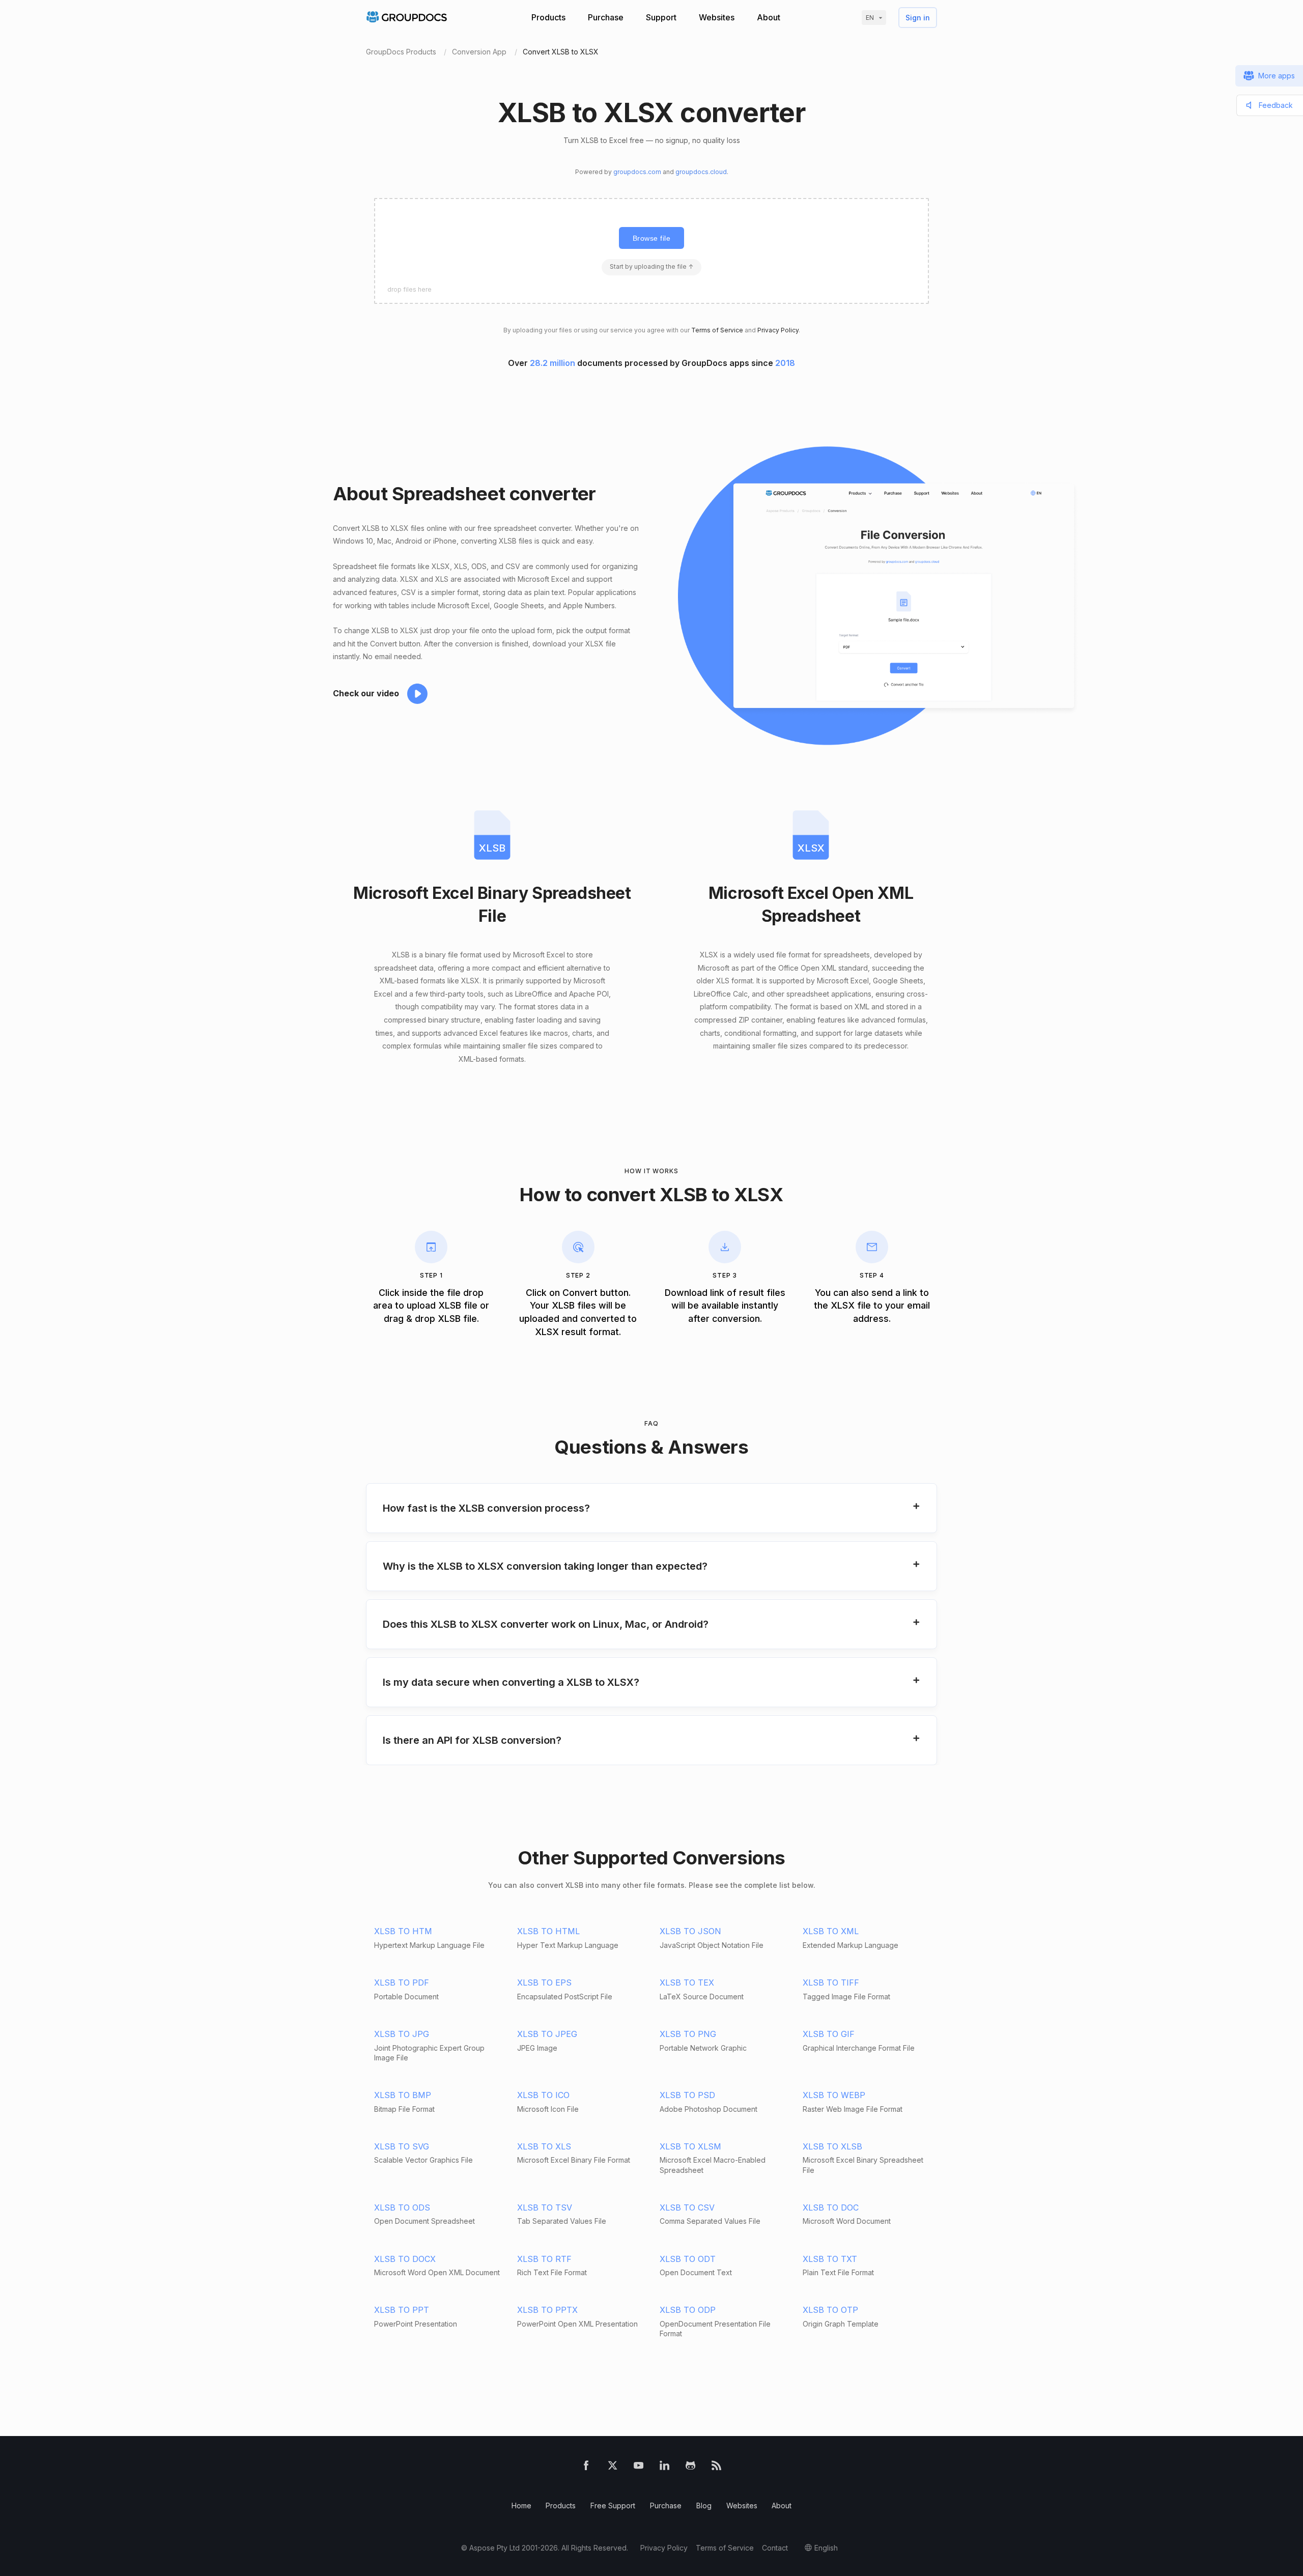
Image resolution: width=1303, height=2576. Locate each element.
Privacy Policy (778, 330)
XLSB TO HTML (548, 1931)
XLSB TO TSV (545, 2207)
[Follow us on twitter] (613, 2468)
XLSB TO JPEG (547, 2034)
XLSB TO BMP (403, 2095)
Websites (717, 17)
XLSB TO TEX (687, 1983)
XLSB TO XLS (544, 2146)
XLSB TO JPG (402, 2034)
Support (661, 17)
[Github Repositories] (690, 2468)
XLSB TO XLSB (832, 2146)
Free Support (613, 2506)
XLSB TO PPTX (547, 2310)
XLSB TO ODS (402, 2207)
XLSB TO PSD (687, 2095)
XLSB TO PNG (688, 2034)
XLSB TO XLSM (690, 2146)
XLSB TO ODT (688, 2259)
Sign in (918, 18)
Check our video (366, 693)
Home (521, 2506)
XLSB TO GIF (829, 2034)
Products (548, 17)
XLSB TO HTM (403, 1931)
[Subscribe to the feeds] (716, 2468)
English (826, 2548)
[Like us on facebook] (586, 2468)
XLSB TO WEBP (834, 2095)
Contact (775, 2548)
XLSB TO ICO (543, 2095)
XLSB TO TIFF (831, 1983)
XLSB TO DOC (831, 2207)
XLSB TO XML (831, 1931)
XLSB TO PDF (402, 1983)
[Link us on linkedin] (664, 2468)
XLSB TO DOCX (405, 2259)
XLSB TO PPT (402, 2310)
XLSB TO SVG (402, 2146)
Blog (704, 2506)
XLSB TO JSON (690, 1931)
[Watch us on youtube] (639, 2468)
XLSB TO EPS (544, 1983)
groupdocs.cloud (701, 172)
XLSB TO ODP (688, 2310)
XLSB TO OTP (830, 2310)
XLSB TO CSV (687, 2207)
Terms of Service (717, 330)
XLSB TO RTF (544, 2259)
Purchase (606, 17)
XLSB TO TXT (830, 2259)
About (769, 17)
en (870, 18)
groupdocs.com (637, 172)
